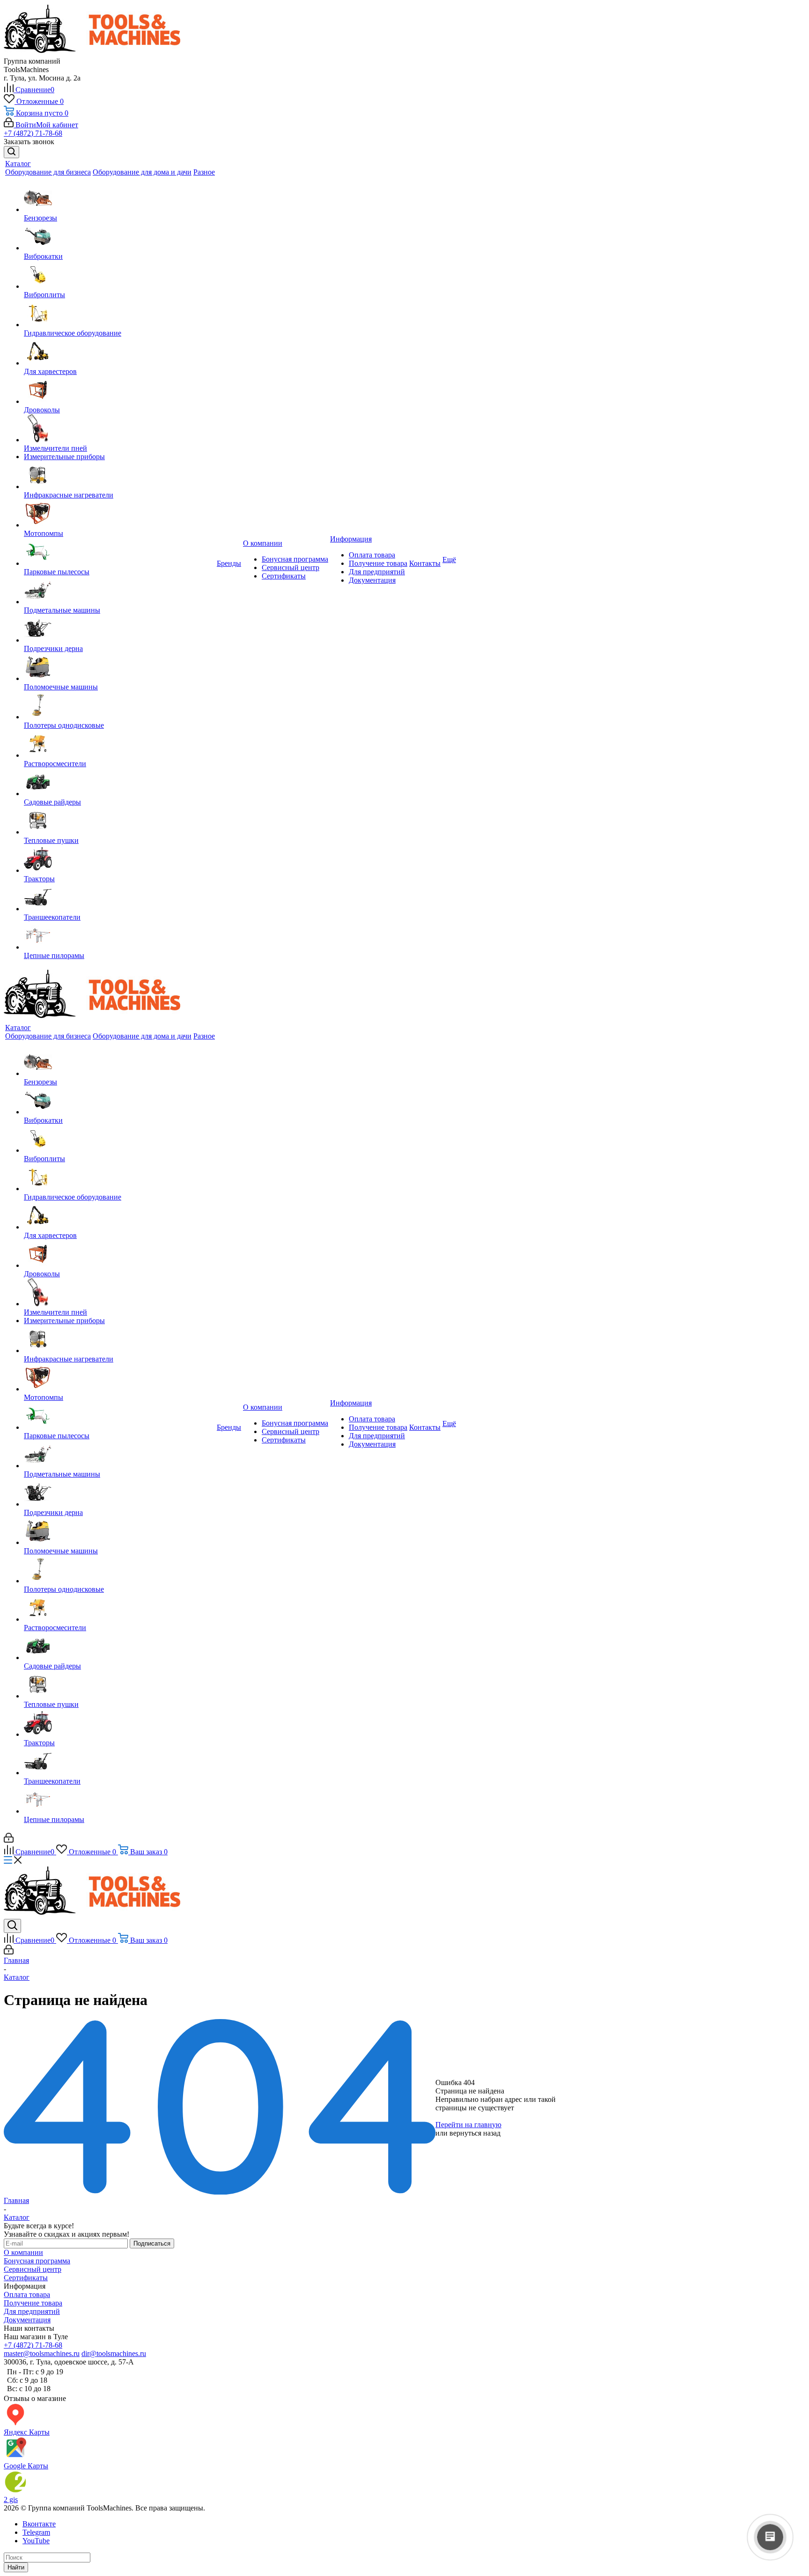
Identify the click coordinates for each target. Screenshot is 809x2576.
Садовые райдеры (52, 802)
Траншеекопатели (52, 917)
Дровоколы (42, 410)
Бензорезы (40, 218)
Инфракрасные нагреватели (69, 495)
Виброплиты (44, 295)
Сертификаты (284, 576)
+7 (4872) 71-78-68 (33, 133)
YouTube (36, 2541)
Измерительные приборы (64, 457)
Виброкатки (43, 256)
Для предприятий (377, 572)
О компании (23, 2252)
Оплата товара (372, 555)
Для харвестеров (50, 371)
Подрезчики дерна (53, 648)
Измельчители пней (55, 448)
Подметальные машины (62, 610)
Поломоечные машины (61, 687)
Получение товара (378, 563)
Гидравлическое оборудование (73, 333)
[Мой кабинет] (9, 1840)
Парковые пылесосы (57, 572)
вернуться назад (475, 2133)
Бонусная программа (295, 559)
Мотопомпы (44, 533)
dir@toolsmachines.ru (114, 2353)
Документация (372, 580)
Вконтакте (39, 2524)
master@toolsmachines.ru (42, 2353)
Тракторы (39, 879)
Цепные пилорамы (54, 955)
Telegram (36, 2532)
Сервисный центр (291, 567)
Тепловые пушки (51, 840)
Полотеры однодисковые (64, 725)
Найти (16, 2567)
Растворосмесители (55, 764)
